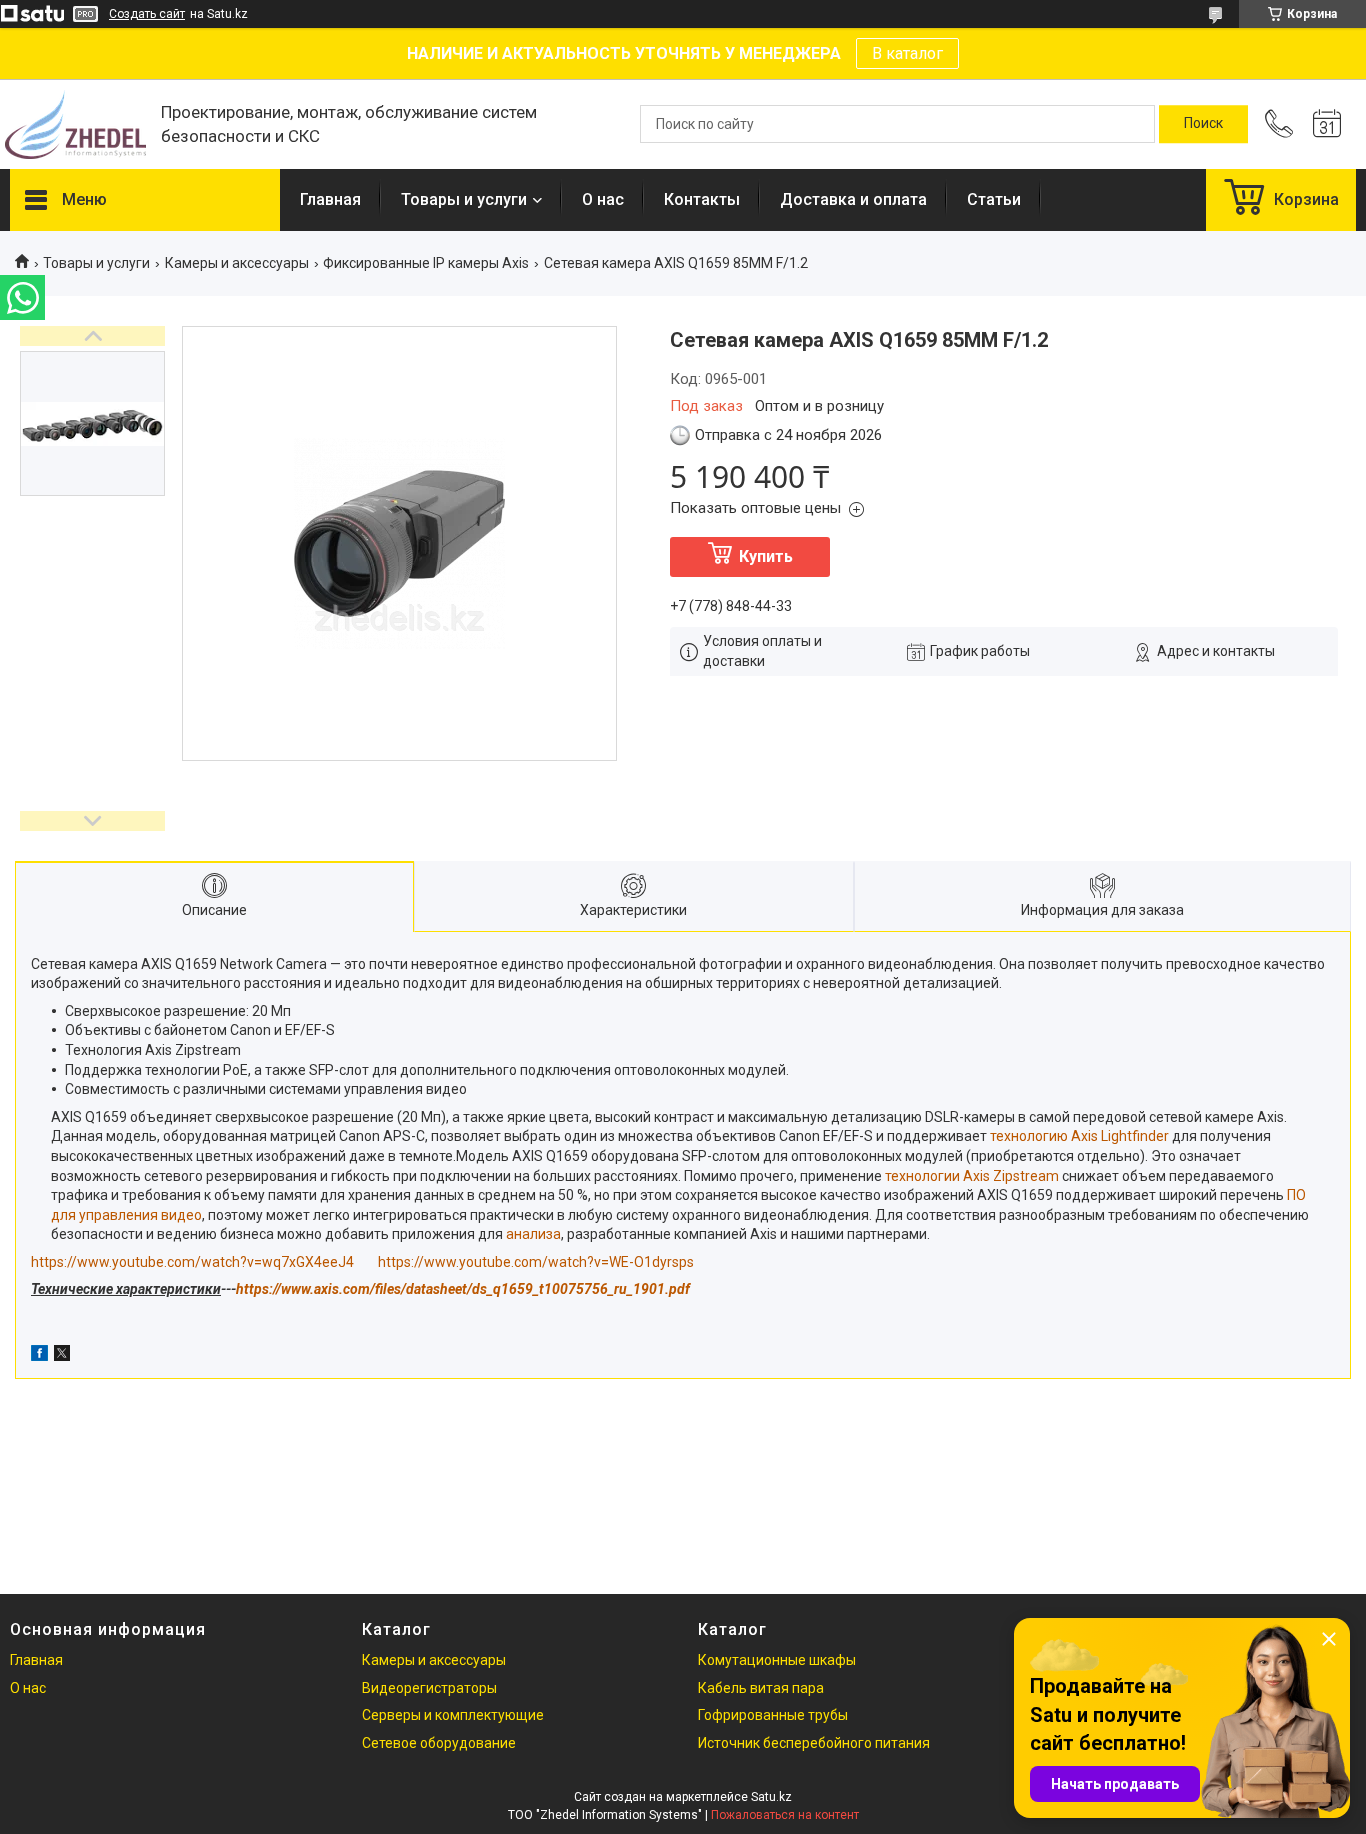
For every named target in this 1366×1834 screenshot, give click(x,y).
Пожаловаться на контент (785, 1815)
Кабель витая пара (761, 1688)
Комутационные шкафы (777, 1660)
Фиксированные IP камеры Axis (426, 263)
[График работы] (1327, 124)
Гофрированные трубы (773, 1715)
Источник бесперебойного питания (814, 1743)
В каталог (907, 53)
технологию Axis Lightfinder (1079, 1136)
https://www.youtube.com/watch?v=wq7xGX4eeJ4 (192, 1262)
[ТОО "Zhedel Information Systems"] (75, 124)
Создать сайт (147, 14)
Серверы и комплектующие (453, 1715)
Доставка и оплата (853, 199)
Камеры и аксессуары (237, 263)
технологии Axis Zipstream (972, 1176)
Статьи (994, 199)
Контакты (702, 199)
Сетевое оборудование (439, 1743)
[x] (62, 1356)
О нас (603, 199)
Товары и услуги (464, 199)
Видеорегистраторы (429, 1688)
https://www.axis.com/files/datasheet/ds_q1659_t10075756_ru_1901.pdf (463, 1289)
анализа (533, 1234)
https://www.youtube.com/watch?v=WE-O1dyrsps (536, 1262)
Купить (766, 556)
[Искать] (1203, 124)
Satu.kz (771, 1797)
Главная (330, 199)
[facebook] (39, 1356)
